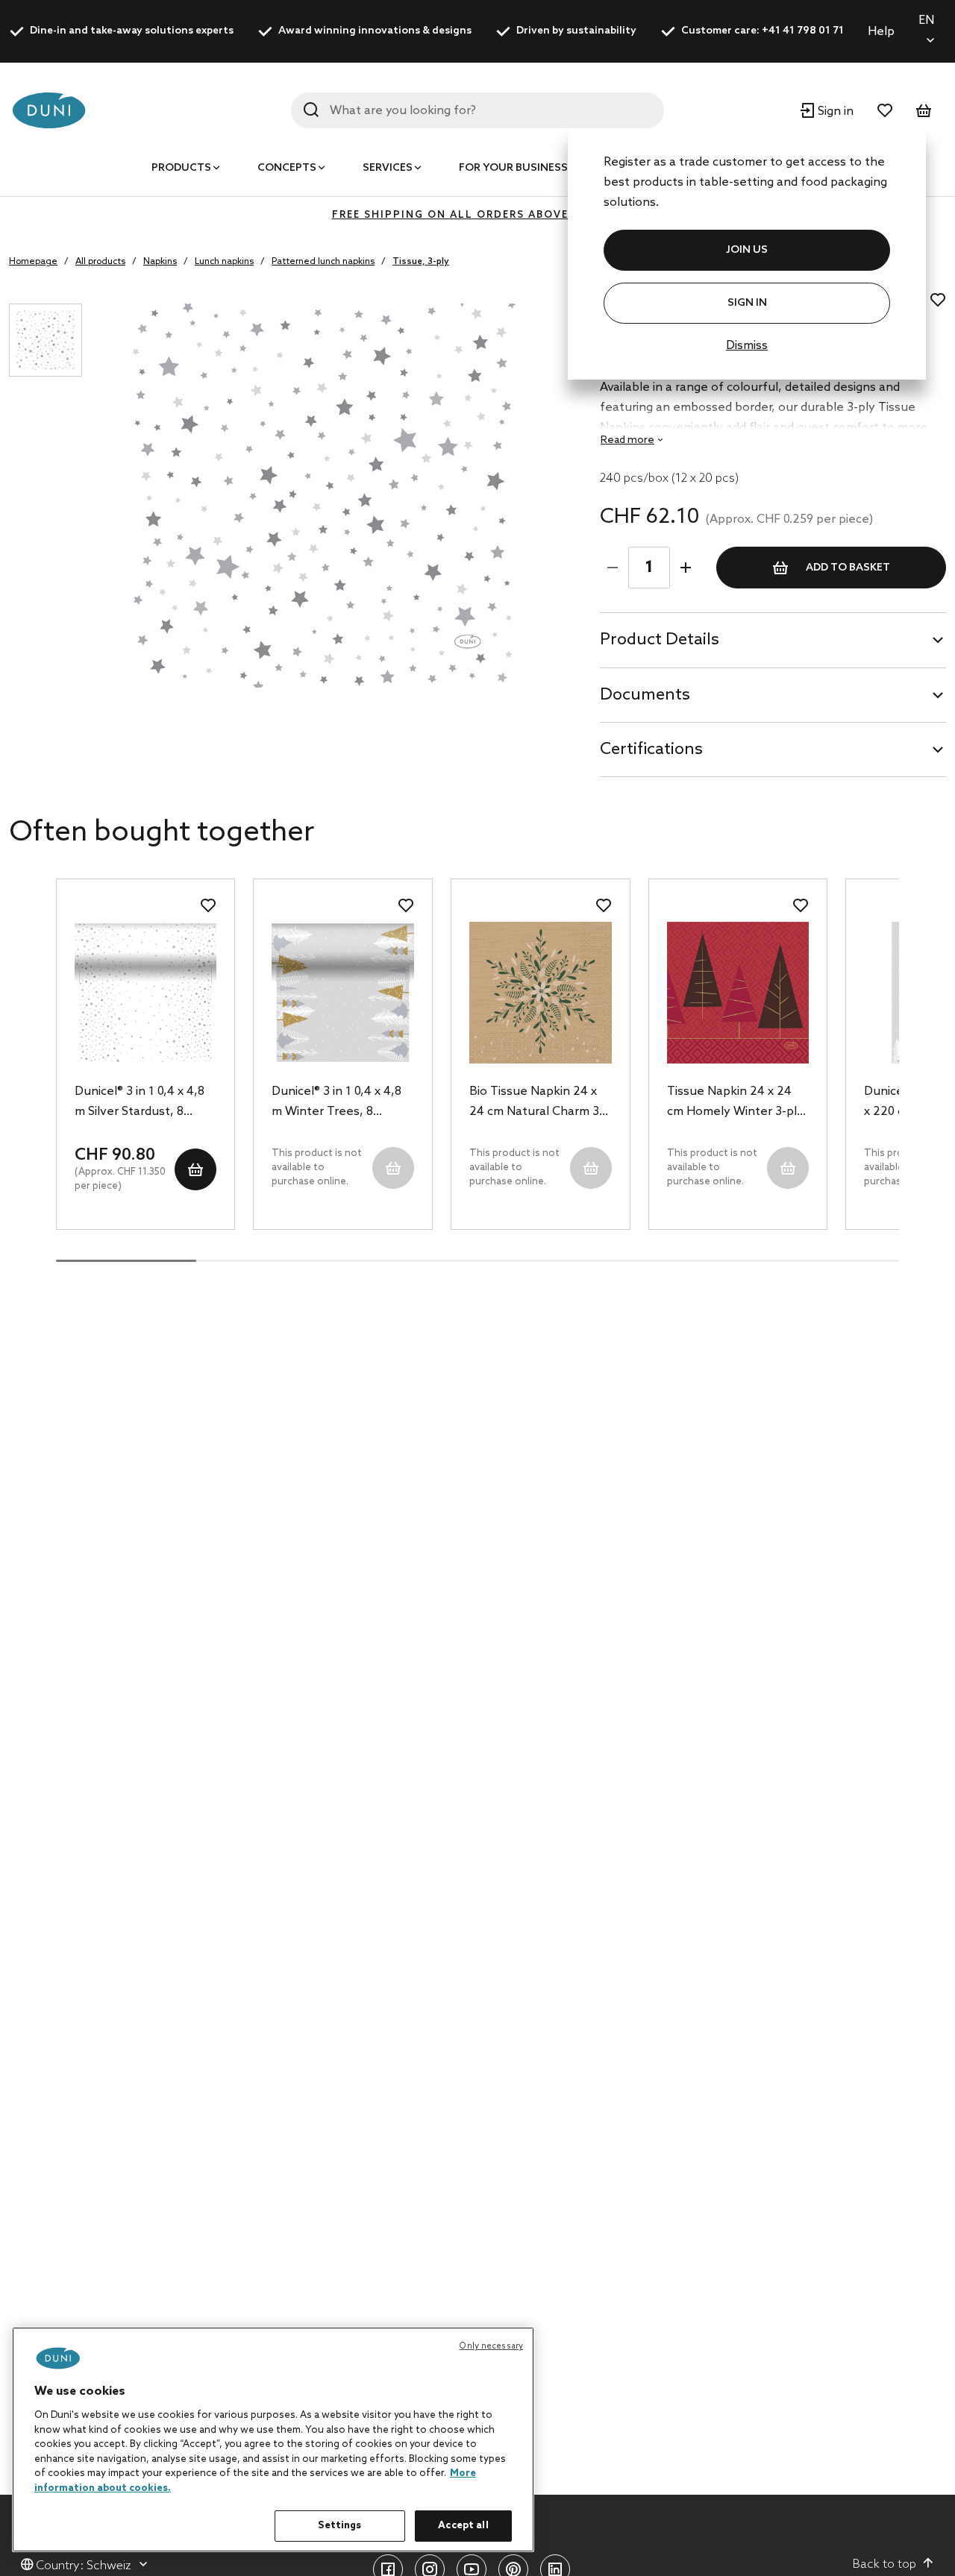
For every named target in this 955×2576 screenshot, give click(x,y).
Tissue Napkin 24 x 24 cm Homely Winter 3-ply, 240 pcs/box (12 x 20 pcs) (736, 1103)
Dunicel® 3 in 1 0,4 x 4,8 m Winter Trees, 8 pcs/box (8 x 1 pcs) (336, 1103)
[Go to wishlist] (885, 110)
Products (181, 168)
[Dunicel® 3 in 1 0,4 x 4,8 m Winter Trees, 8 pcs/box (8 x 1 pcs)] (343, 993)
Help (881, 32)
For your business (513, 168)
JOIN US (747, 250)
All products (100, 262)
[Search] (311, 110)
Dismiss (747, 346)
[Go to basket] (924, 110)
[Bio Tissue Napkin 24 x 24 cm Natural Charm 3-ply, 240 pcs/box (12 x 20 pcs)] (541, 993)
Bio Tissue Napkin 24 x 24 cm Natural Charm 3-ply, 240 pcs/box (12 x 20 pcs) (539, 1103)
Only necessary (491, 2346)
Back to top (884, 2564)
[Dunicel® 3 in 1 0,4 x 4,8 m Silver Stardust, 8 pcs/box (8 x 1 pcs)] (146, 993)
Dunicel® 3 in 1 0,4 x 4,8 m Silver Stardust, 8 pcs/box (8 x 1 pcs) (140, 1103)
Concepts (287, 168)
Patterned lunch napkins (323, 262)
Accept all (463, 2526)
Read (627, 440)
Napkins (160, 262)
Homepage (33, 262)
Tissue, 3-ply (421, 262)
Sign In (747, 303)
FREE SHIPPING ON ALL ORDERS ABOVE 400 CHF (478, 215)
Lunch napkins (224, 262)
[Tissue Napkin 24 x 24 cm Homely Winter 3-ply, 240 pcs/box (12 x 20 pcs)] (738, 993)
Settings (339, 2526)
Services (388, 168)
